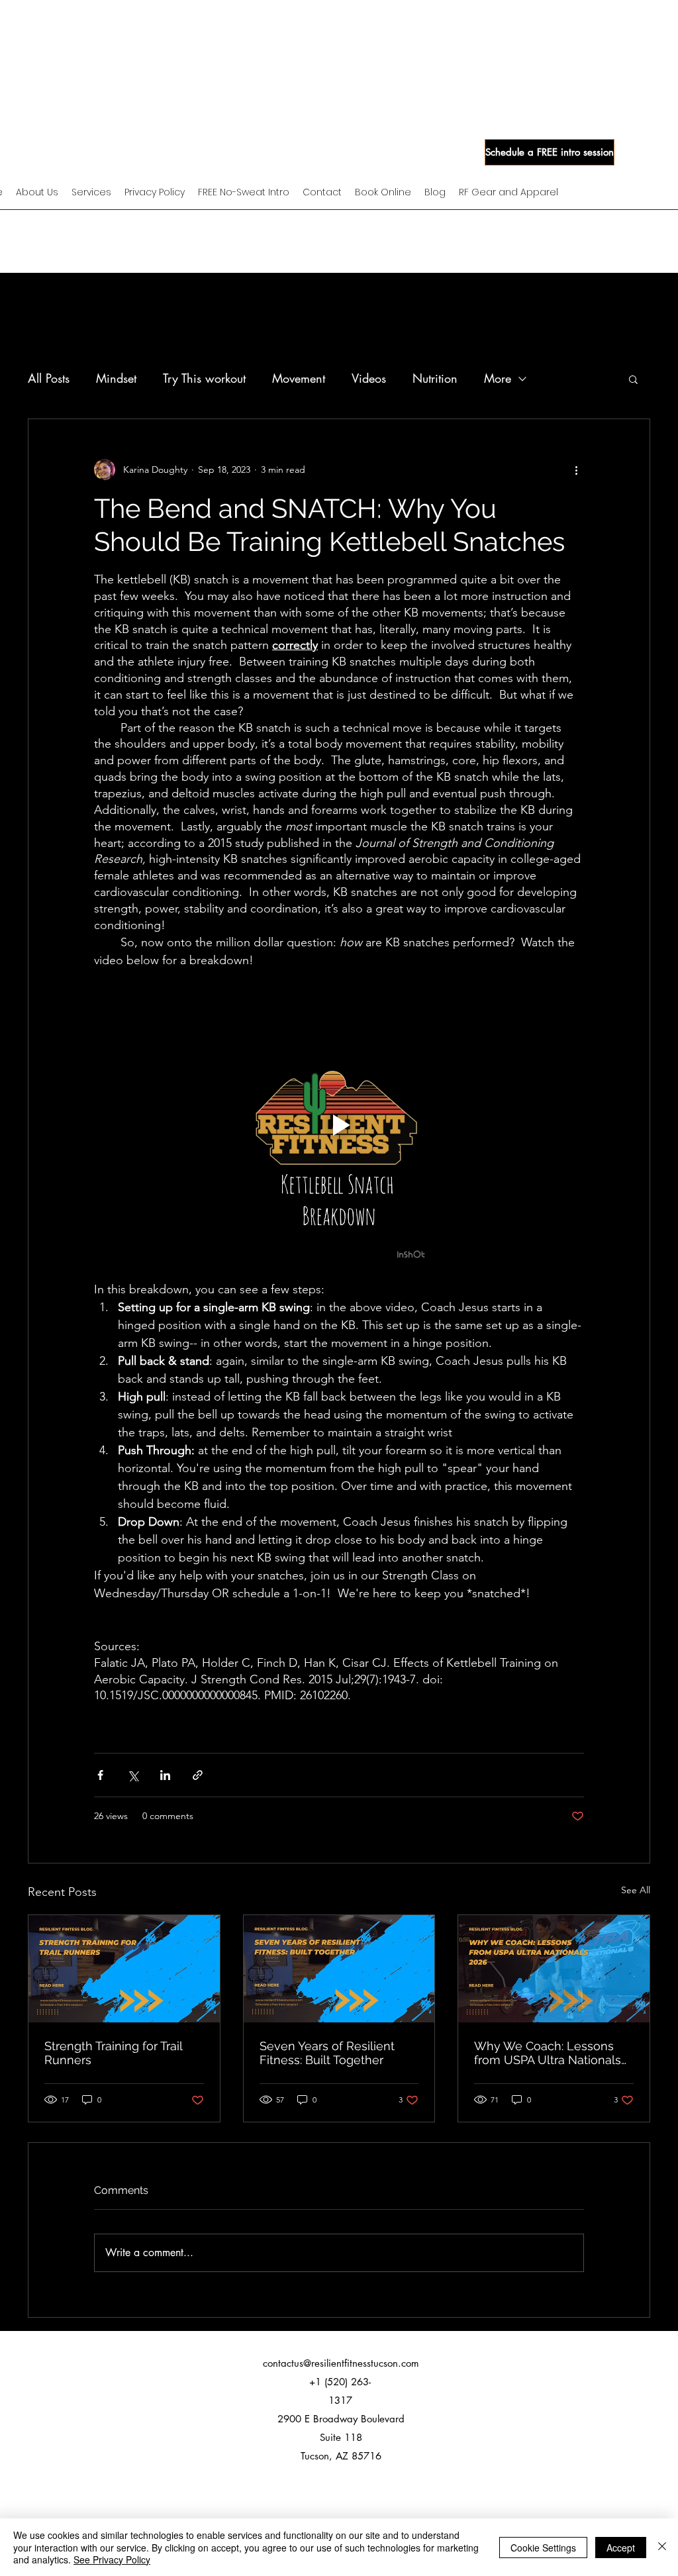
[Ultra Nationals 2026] (554, 1969)
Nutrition (435, 378)
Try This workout (204, 378)
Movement (299, 378)
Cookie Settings (543, 2548)
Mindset (116, 378)
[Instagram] (349, 2486)
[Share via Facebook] (100, 1775)
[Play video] (339, 1125)
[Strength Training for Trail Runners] (124, 1969)
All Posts (49, 378)
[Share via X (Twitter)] (133, 1775)
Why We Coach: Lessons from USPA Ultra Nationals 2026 (548, 2053)
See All (636, 1890)
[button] (633, 379)
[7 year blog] (339, 1969)
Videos (369, 378)
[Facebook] (329, 2486)
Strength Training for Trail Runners (113, 2053)
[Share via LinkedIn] (165, 1775)
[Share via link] (198, 1775)
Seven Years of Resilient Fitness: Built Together (327, 2053)
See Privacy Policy (112, 2559)
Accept (621, 2548)
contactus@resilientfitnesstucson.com (341, 2363)
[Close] (662, 2547)
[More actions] (576, 470)
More (498, 378)
